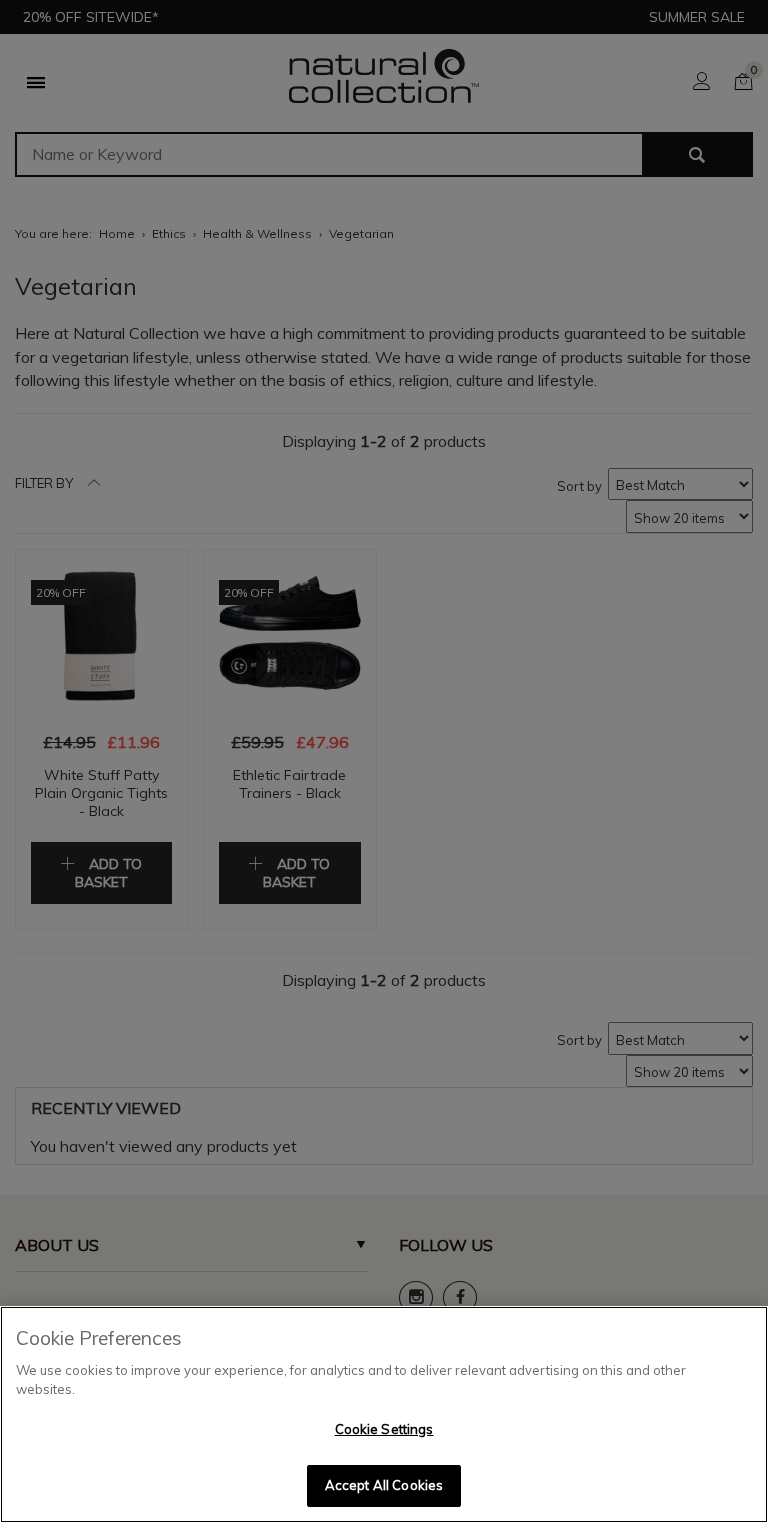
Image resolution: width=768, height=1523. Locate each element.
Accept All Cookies (384, 1485)
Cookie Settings (384, 1429)
